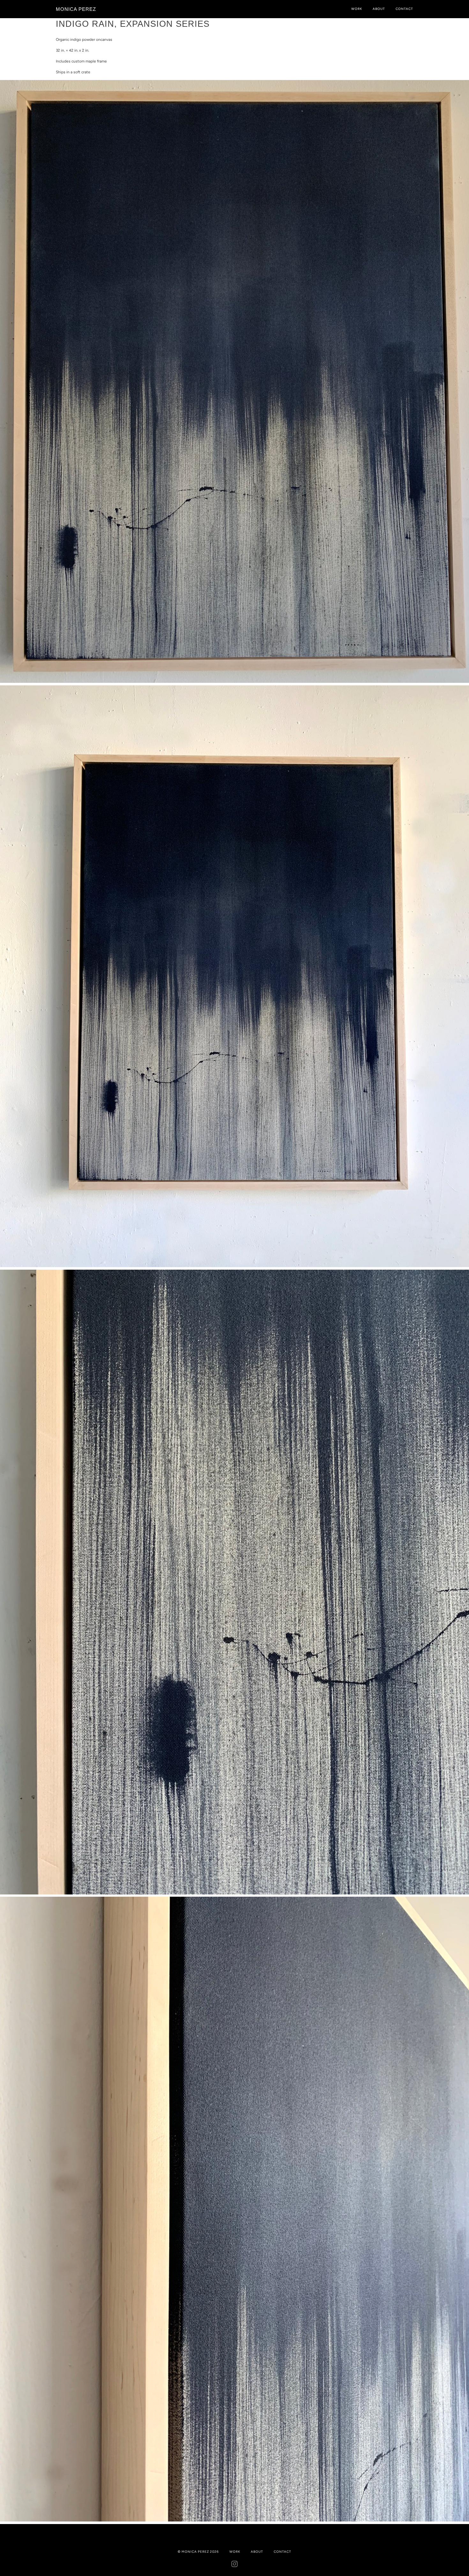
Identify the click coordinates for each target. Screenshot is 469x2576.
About (379, 9)
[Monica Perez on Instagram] (235, 2565)
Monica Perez (76, 9)
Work (357, 9)
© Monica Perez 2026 (198, 2552)
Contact (404, 9)
